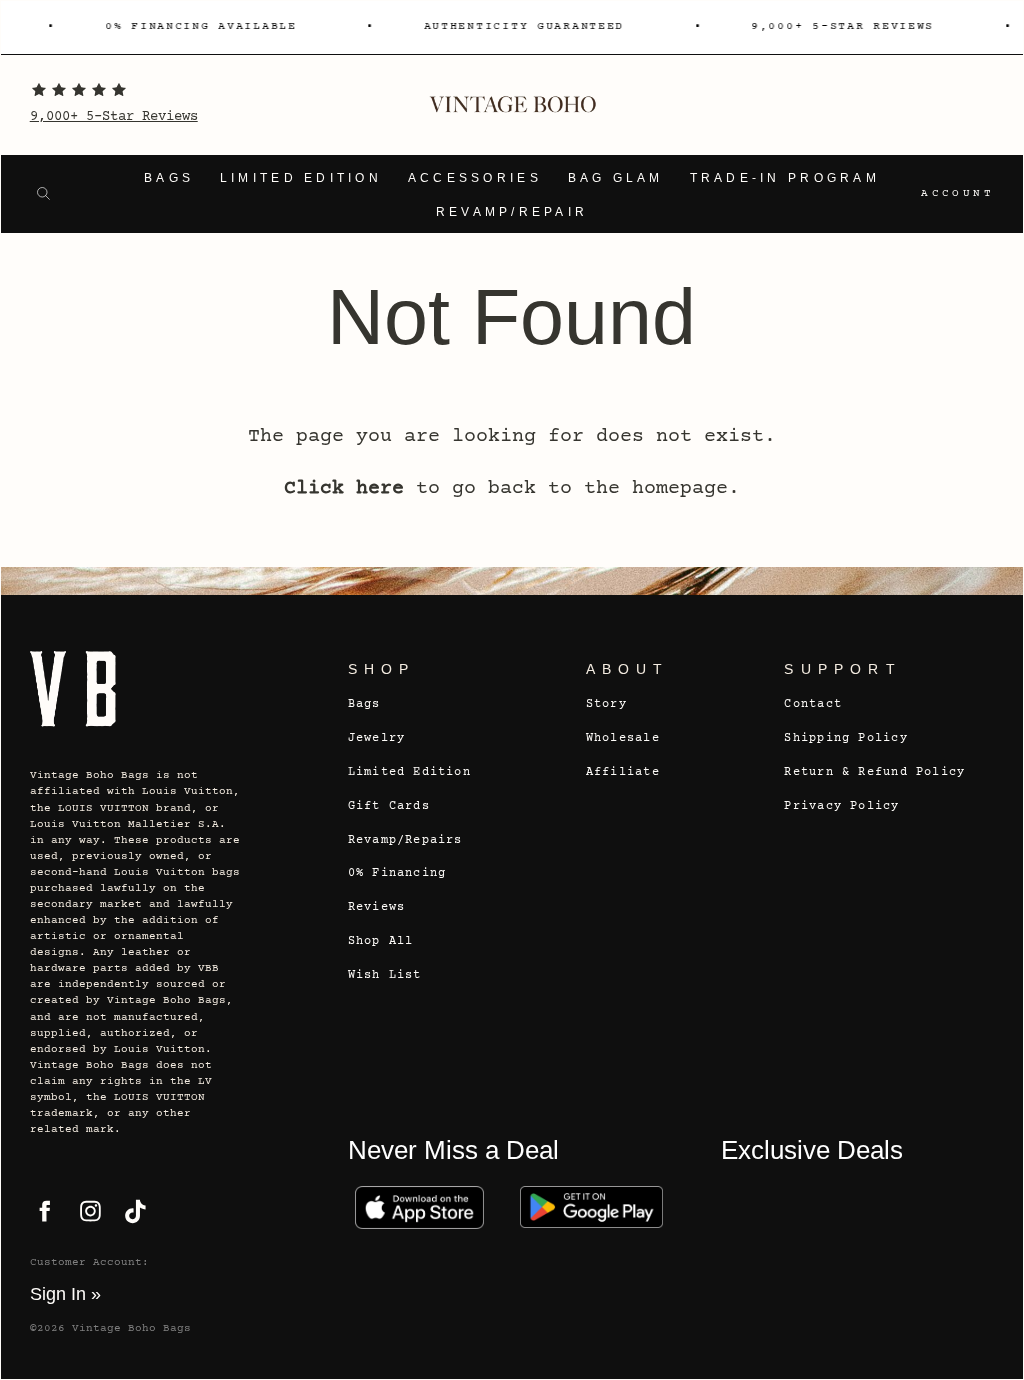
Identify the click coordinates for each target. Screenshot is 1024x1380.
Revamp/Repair (512, 212)
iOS (420, 1207)
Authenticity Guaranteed (517, 26)
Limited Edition (301, 178)
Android (592, 1207)
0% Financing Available (194, 26)
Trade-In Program (785, 178)
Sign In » (65, 1294)
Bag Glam (616, 178)
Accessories (475, 178)
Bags (169, 178)
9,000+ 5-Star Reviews (114, 117)
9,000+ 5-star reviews (836, 26)
